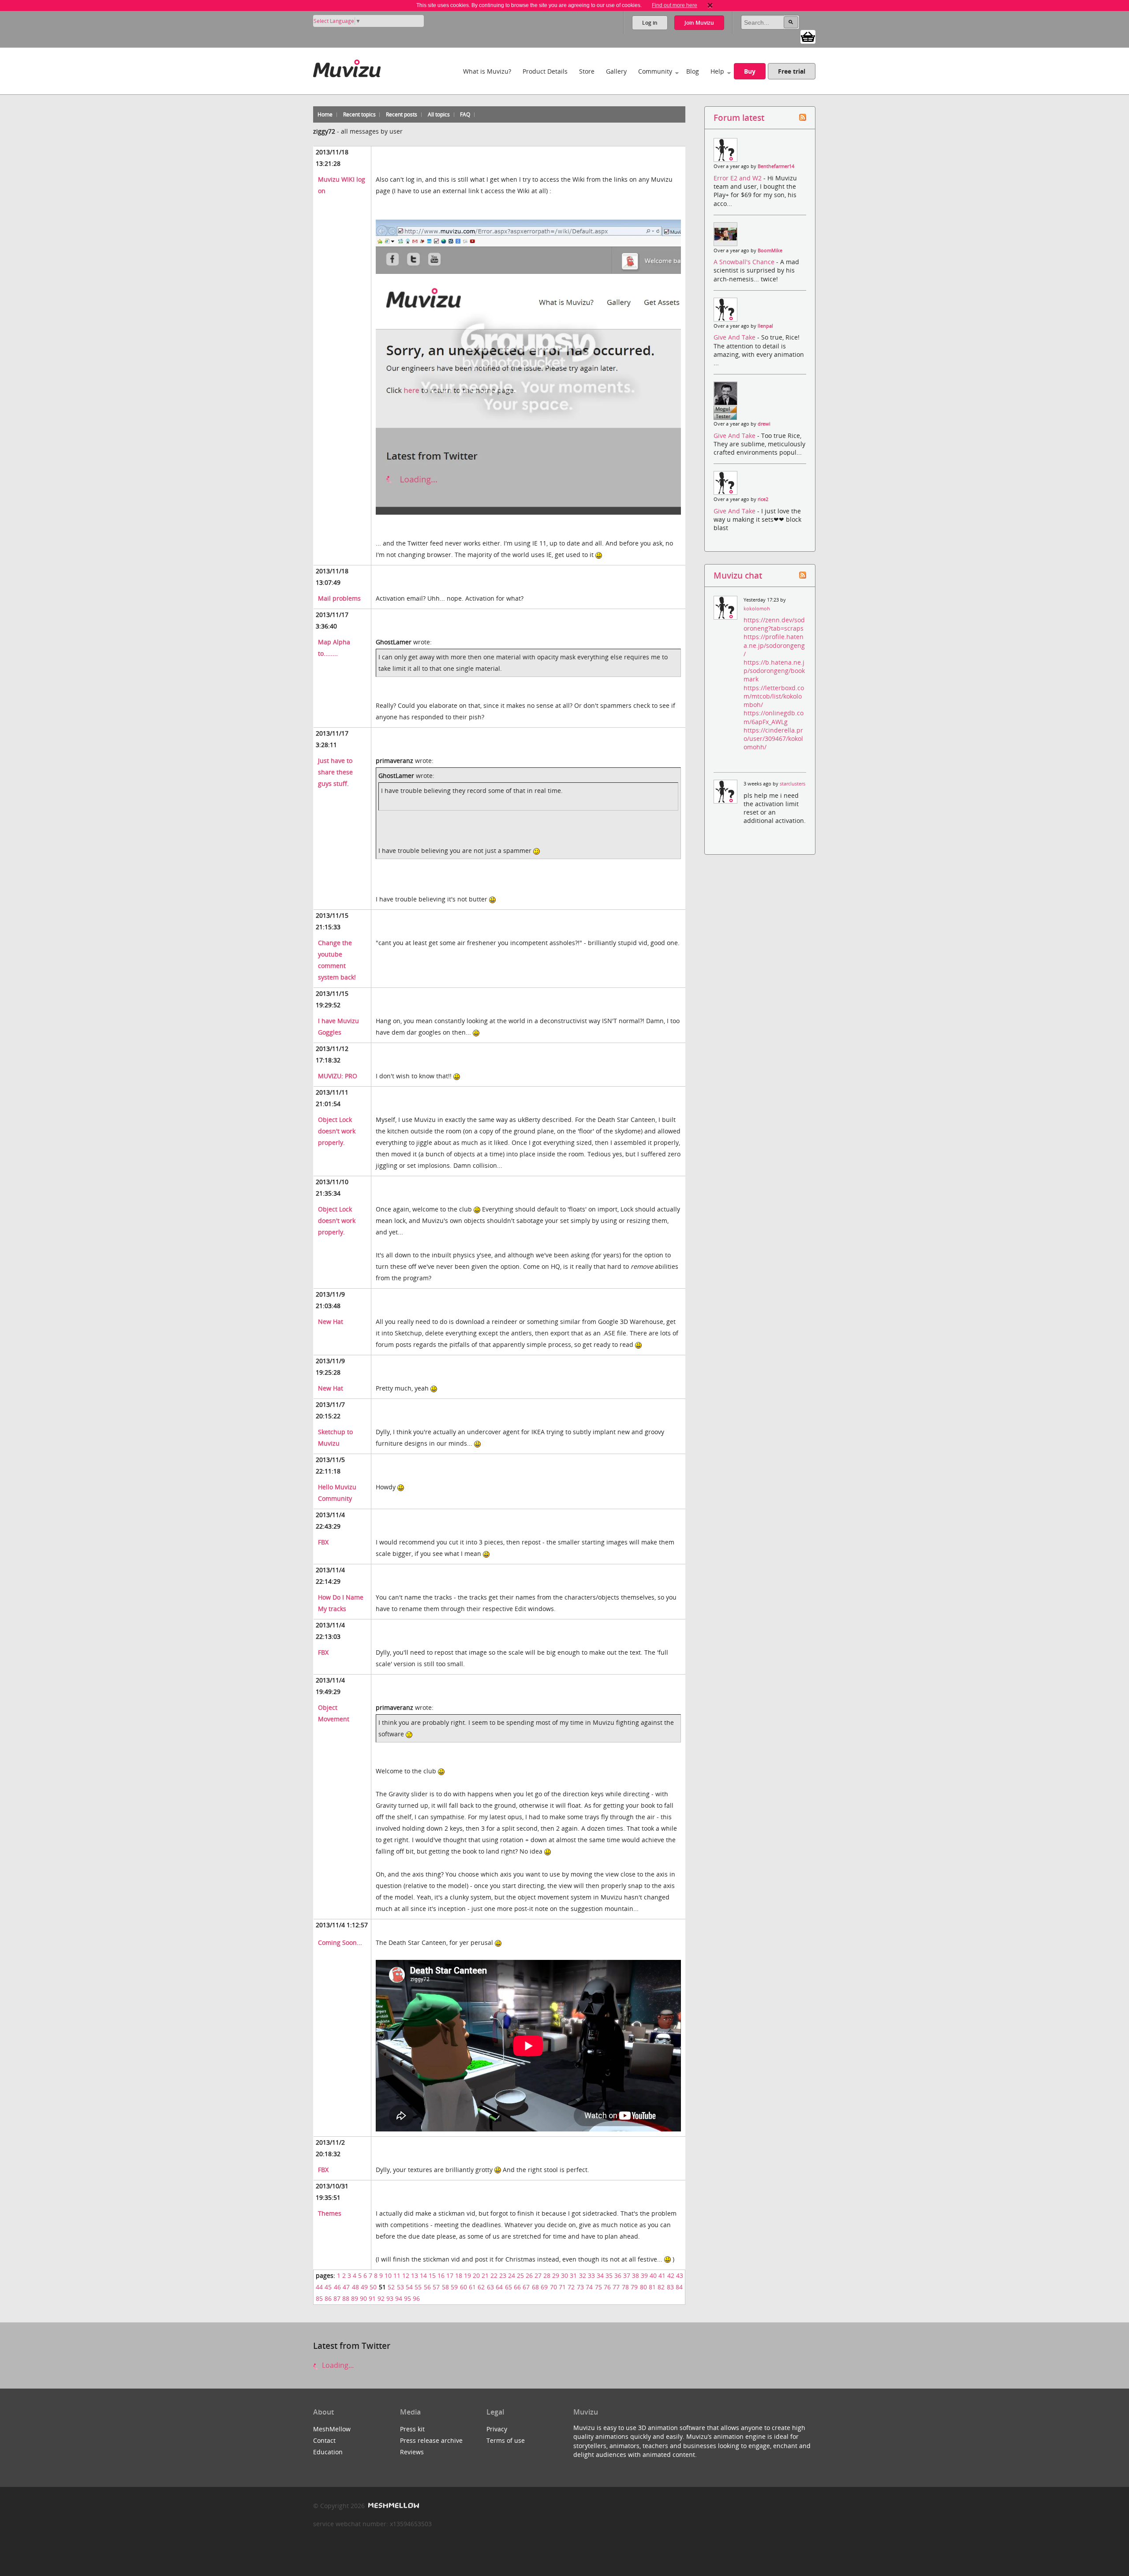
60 (464, 2287)
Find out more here (675, 5)
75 (598, 2287)
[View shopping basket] (808, 36)
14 (423, 2275)
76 (607, 2287)
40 (653, 2275)
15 (432, 2275)
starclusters (793, 784)
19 (467, 2275)
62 (481, 2287)
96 (416, 2298)
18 (459, 2275)
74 (589, 2287)
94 (399, 2298)
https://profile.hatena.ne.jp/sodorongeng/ (774, 645)
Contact (324, 2440)
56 (427, 2287)
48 (355, 2287)
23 (503, 2275)
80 (643, 2287)
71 (562, 2287)
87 (337, 2298)
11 (397, 2275)
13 (415, 2275)
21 (485, 2275)
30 (564, 2275)
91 (372, 2298)
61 (472, 2287)
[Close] (710, 5)
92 (381, 2298)
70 (553, 2287)
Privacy (497, 2429)
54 (409, 2287)
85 (319, 2298)
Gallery (616, 71)
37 (627, 2275)
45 (328, 2287)
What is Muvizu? (487, 71)
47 (346, 2287)
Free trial (792, 71)
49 (364, 2287)
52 (391, 2287)
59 (454, 2287)
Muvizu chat (738, 575)
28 (547, 2275)
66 (517, 2287)
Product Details (545, 71)
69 (544, 2287)
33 (591, 2275)
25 (520, 2275)
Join (699, 23)
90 (363, 2298)
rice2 (763, 499)
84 (679, 2287)
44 (319, 2287)
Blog (693, 71)
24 (512, 2275)
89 (355, 2298)
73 (580, 2287)
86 (328, 2298)
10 (388, 2275)
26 (529, 2275)
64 (499, 2287)
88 (346, 2298)
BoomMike (770, 250)
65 (508, 2287)
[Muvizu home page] (347, 67)
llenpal (765, 326)
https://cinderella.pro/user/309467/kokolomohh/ (773, 738)
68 (535, 2287)
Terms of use (506, 2440)
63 (490, 2287)
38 (636, 2275)
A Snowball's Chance (745, 262)
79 (634, 2287)
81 (652, 2287)
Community (655, 71)
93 (390, 2298)
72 (571, 2287)
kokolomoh (757, 609)
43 (680, 2275)
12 (406, 2275)
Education (328, 2452)
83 (670, 2287)
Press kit (412, 2429)
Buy (750, 71)
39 (644, 2275)
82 (661, 2287)
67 (526, 2287)
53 (400, 2287)
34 (600, 2275)
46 (337, 2287)
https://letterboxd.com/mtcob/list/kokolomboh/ (774, 696)
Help (717, 71)
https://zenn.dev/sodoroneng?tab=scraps (774, 624)
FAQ (465, 114)
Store (587, 71)
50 (373, 2287)
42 (671, 2275)
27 (538, 2275)
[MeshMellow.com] (393, 2506)
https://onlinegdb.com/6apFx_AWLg (774, 717)
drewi (764, 424)
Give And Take (735, 337)
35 (609, 2275)
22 (494, 2275)
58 (445, 2287)
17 (450, 2275)
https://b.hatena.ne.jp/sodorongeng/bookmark (774, 671)
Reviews (412, 2452)
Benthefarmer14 (776, 166)
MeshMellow (332, 2429)
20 (476, 2275)
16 (441, 2275)
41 (662, 2275)
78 (625, 2287)
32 (583, 2275)
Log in (650, 23)
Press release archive (431, 2440)
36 (618, 2275)
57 (436, 2287)
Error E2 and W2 (738, 178)
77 (616, 2287)
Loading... (337, 2365)
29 (556, 2275)
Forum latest (739, 118)
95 (407, 2298)
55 (418, 2287)
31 (573, 2275)
